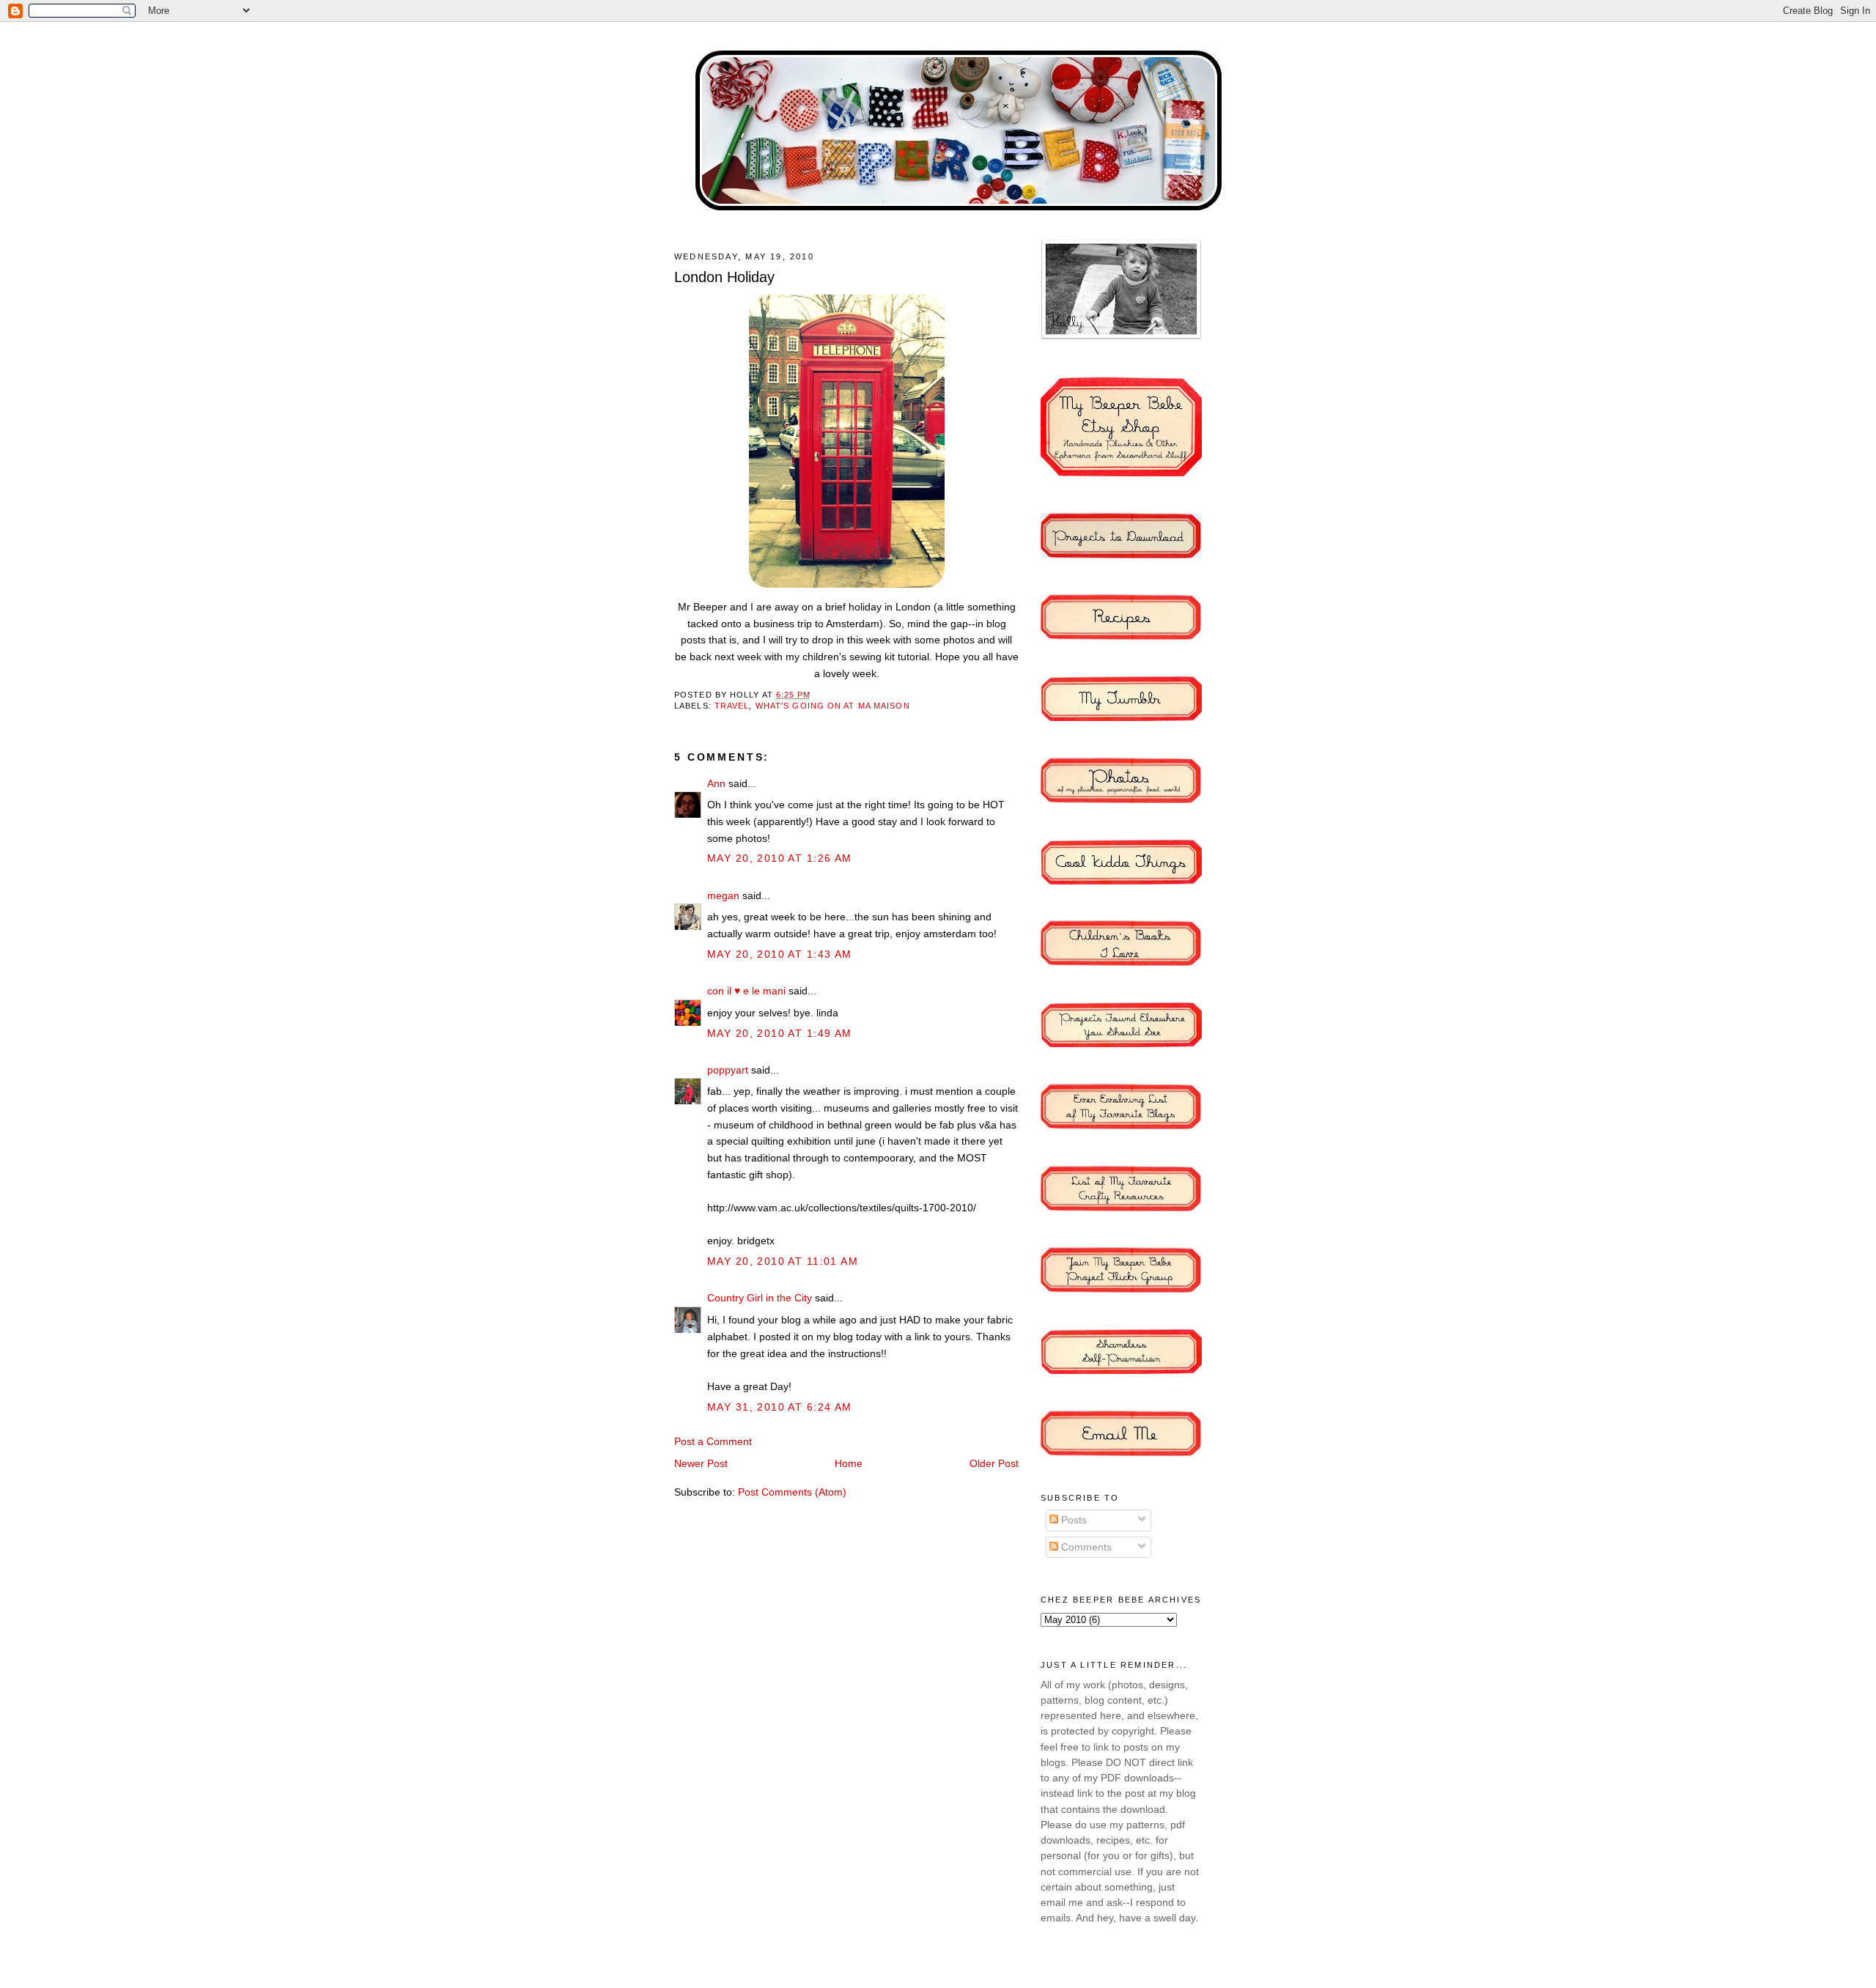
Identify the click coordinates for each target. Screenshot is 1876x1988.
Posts (1072, 1520)
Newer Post (701, 1463)
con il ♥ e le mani (746, 991)
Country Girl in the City (760, 1298)
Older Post (994, 1463)
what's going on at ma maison (833, 706)
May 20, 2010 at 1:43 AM (780, 954)
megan (723, 895)
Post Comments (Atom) (792, 1492)
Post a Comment (713, 1441)
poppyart (728, 1070)
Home (849, 1463)
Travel (732, 706)
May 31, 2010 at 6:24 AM (780, 1407)
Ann (716, 783)
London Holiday (724, 277)
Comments (1085, 1547)
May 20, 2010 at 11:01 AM (783, 1261)
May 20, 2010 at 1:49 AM (780, 1033)
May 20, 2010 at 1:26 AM (780, 858)
